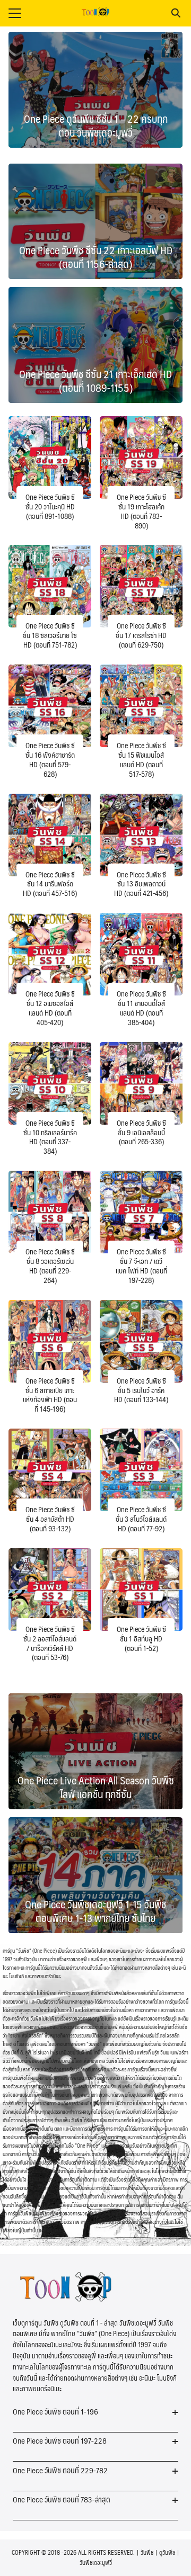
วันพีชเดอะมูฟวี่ (96, 2562)
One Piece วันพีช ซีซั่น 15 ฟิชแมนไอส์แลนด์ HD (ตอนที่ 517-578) (141, 760)
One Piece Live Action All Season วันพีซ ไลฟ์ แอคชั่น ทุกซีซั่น (96, 1787)
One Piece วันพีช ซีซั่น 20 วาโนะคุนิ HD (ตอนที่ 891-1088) (50, 506)
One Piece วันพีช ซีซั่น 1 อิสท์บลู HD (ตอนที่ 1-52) (141, 1639)
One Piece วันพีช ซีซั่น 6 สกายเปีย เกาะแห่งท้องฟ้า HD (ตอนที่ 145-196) (50, 1395)
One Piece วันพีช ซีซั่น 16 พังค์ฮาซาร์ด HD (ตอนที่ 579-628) (50, 760)
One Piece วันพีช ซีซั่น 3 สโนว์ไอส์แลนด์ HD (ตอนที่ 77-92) (141, 1519)
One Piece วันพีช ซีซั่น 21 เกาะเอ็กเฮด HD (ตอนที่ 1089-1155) (95, 381)
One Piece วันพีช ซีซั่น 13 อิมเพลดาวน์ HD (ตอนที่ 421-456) (141, 884)
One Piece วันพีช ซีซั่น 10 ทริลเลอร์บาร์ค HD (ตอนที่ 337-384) (50, 1137)
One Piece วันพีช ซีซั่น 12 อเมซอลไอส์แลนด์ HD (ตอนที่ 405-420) (50, 1008)
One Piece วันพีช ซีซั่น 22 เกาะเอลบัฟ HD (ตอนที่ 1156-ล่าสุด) (96, 257)
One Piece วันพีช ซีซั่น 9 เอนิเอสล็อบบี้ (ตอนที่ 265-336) (141, 1132)
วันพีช (147, 2552)
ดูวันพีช (167, 2552)
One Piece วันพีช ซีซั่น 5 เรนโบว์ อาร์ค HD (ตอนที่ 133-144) (141, 1390)
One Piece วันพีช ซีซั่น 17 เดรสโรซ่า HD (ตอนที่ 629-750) (141, 635)
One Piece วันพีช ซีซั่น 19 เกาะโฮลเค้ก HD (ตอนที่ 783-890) (141, 511)
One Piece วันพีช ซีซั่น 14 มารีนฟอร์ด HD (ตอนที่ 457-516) (50, 884)
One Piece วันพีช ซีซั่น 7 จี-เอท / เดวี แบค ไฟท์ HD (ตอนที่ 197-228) (141, 1266)
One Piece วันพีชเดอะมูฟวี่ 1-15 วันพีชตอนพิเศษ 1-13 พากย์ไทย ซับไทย (95, 1911)
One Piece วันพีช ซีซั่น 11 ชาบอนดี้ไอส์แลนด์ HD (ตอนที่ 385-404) (141, 1008)
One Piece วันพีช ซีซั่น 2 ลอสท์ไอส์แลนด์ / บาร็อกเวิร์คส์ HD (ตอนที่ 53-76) (50, 1643)
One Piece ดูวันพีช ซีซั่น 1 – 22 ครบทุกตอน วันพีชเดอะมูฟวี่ (96, 125)
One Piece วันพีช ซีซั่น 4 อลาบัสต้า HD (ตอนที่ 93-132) (50, 1519)
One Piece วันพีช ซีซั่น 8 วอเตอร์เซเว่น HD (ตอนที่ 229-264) (50, 1266)
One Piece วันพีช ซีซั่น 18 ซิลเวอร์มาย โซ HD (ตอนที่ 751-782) (50, 635)
